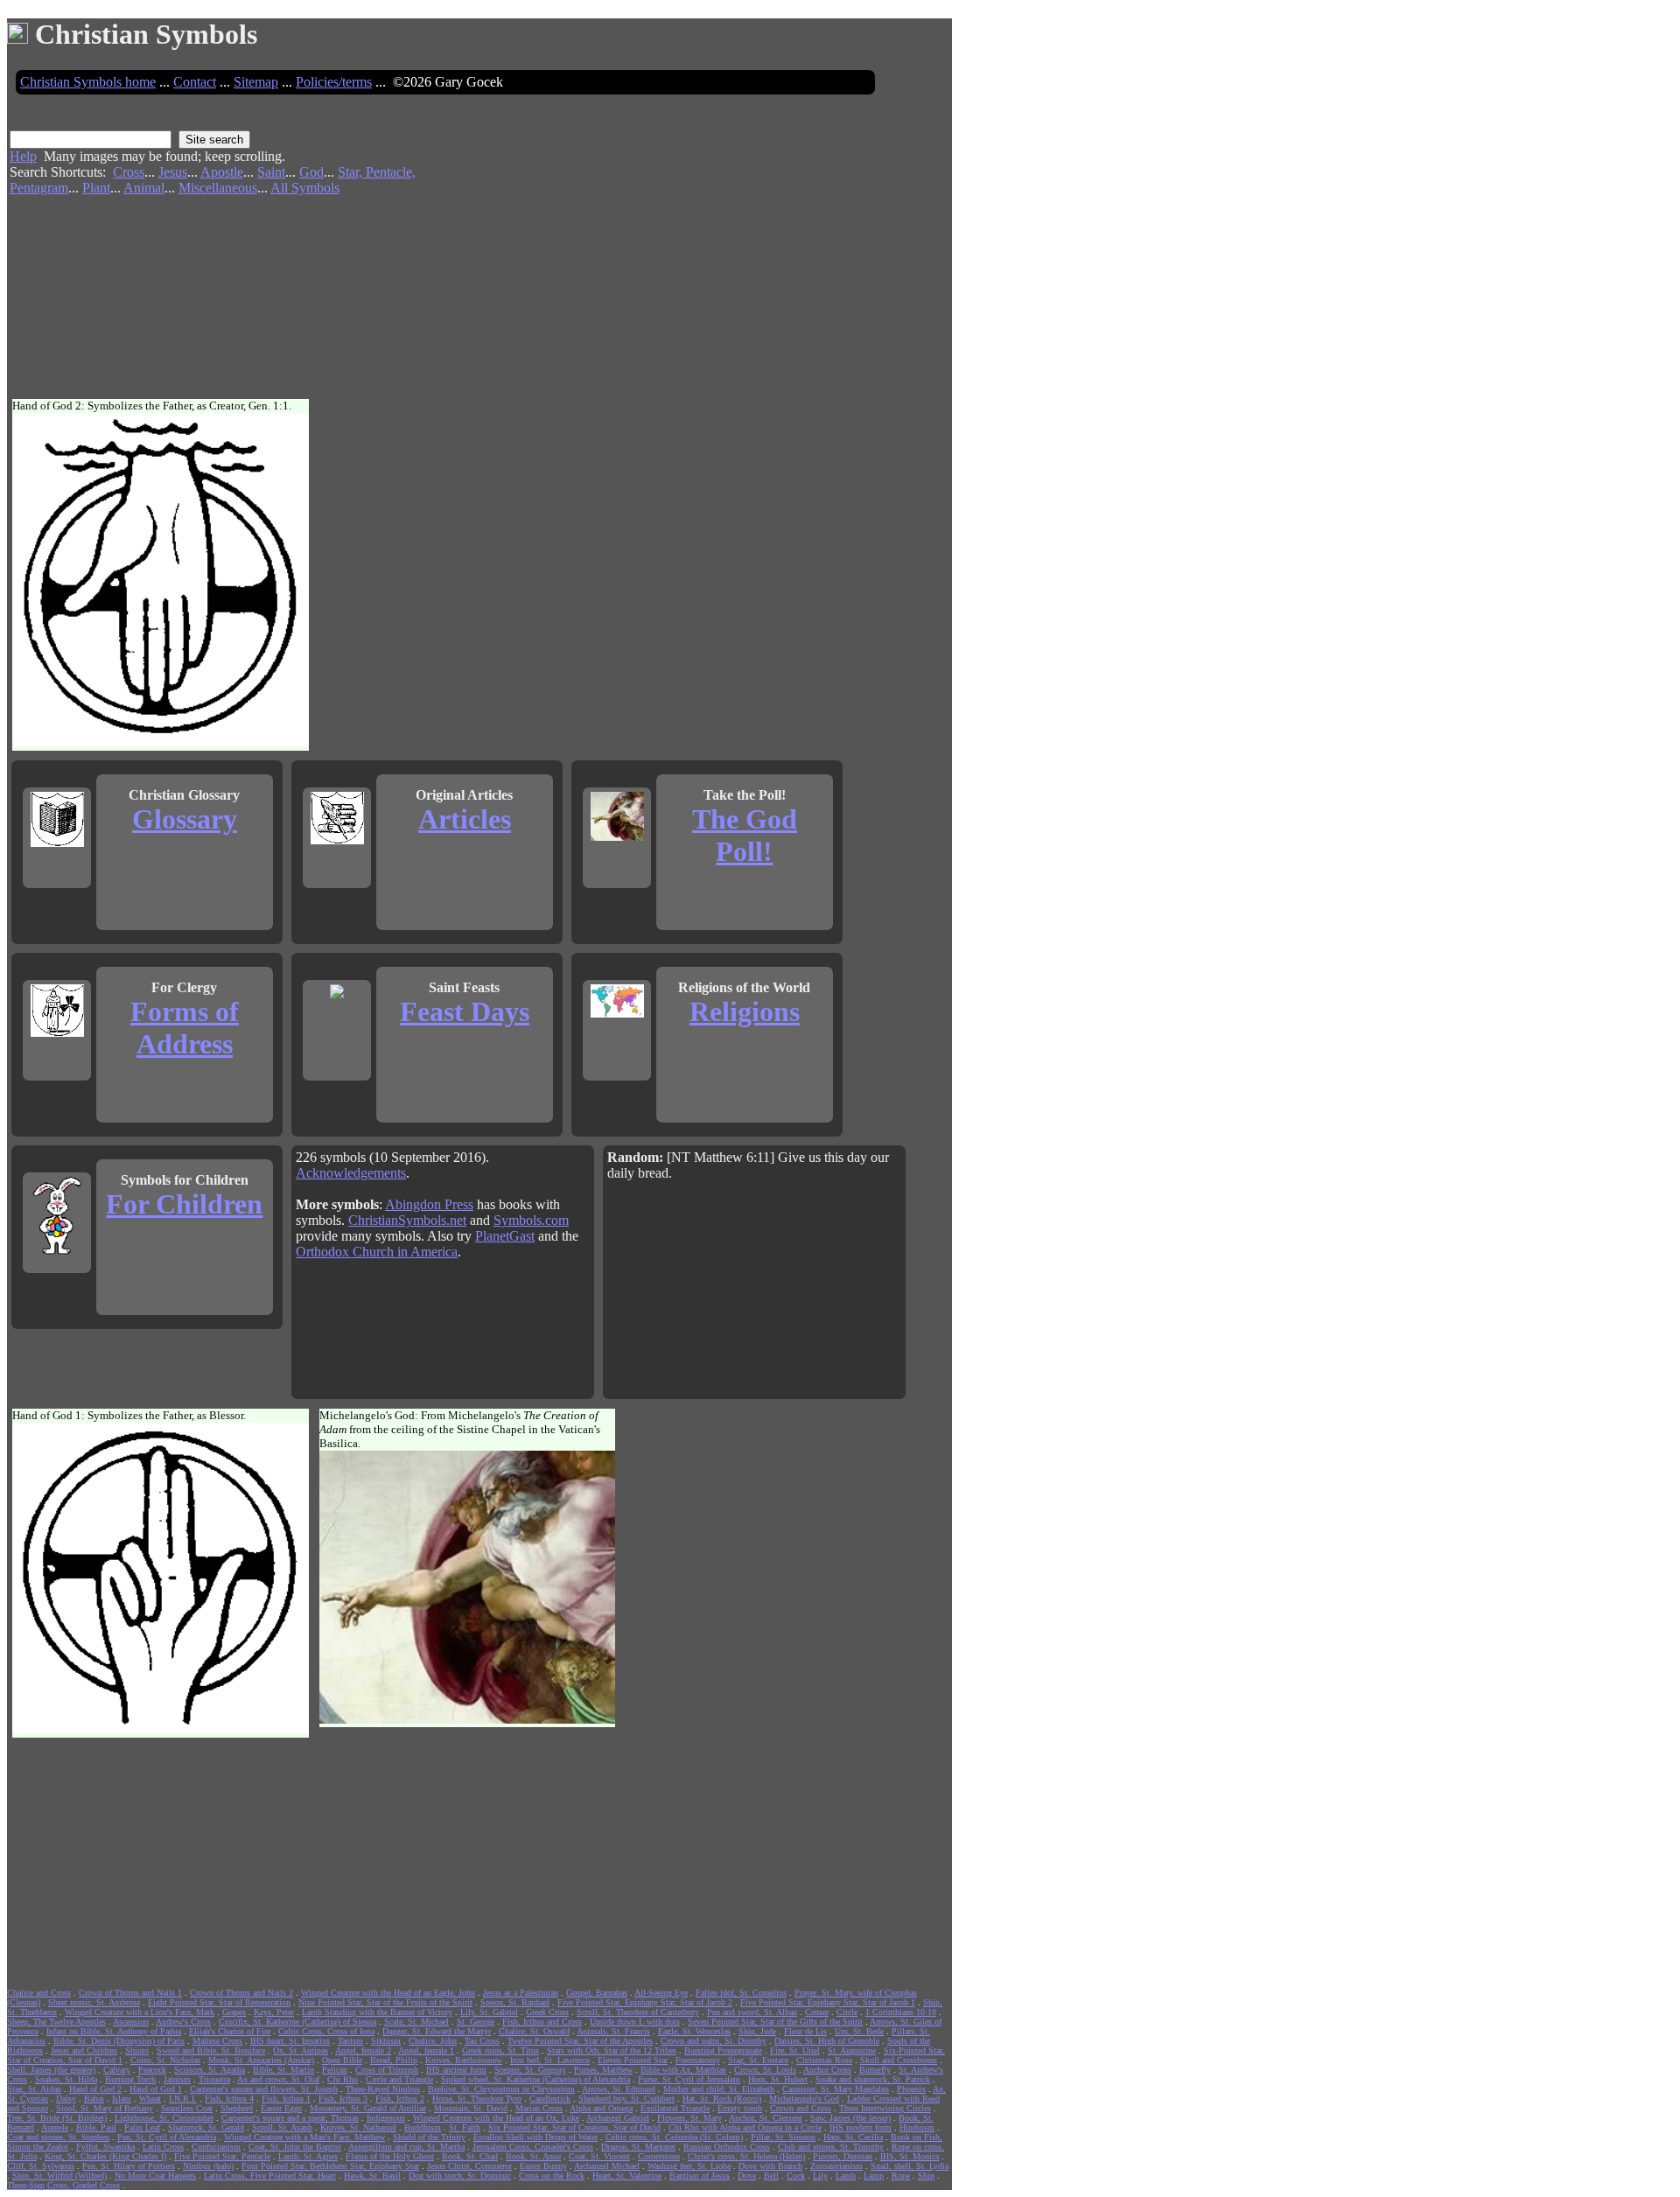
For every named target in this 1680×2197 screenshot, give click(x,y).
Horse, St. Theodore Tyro (477, 2099)
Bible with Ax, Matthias (683, 2070)
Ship (926, 2176)
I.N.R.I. (183, 2099)
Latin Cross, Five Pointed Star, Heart (270, 2176)
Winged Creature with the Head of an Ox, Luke (496, 2118)
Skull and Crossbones (899, 2060)
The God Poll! (745, 835)
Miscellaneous (218, 188)
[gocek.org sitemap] (17, 34)
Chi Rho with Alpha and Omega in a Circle (745, 2127)
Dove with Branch (770, 2166)
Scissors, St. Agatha (210, 2070)
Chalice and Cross (39, 1993)
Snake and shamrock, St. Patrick (873, 2079)
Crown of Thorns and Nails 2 (241, 1993)
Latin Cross (163, 2147)
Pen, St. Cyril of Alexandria (167, 2137)
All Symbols (305, 188)
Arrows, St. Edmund (619, 2089)
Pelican (335, 2070)
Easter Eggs (281, 2108)
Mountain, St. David (471, 2108)
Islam (122, 2099)
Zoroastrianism (836, 2166)
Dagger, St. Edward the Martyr (437, 2031)
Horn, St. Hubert (778, 2079)
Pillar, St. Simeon (783, 2137)
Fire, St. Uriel (795, 2050)
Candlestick (550, 2099)
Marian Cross (539, 2108)
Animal (144, 188)
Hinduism (917, 2127)
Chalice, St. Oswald (534, 2031)
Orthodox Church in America (377, 1252)
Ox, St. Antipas (301, 2050)
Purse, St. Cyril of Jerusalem (689, 2079)
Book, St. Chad (470, 2156)
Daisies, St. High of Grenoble (827, 2041)
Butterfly (875, 2070)
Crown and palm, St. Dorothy (714, 2041)
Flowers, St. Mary (689, 2118)
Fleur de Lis (805, 2031)
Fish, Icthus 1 (286, 2099)
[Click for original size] (163, 743)
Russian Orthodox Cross (727, 2147)
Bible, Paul (96, 2127)
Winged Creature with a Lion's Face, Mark (140, 2012)
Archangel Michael (607, 2166)
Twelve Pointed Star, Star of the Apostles (580, 2041)
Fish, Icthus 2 (400, 2099)
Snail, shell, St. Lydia (910, 2166)
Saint (271, 172)
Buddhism (423, 2127)
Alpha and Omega (601, 2108)
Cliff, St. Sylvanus (41, 2166)
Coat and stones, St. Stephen (58, 2137)
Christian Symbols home (88, 82)
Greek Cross (547, 2012)
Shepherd (237, 2108)
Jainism (177, 2079)
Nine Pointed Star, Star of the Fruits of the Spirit (385, 2002)
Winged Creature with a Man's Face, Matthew (304, 2137)
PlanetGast (505, 1236)
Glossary (185, 819)
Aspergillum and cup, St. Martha (406, 2147)
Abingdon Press (429, 1204)
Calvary (117, 2070)
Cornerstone (659, 2156)
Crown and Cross (801, 2108)
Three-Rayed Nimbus (383, 2089)
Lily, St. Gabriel (489, 2012)
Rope (901, 2176)
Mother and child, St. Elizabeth (719, 2089)
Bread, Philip (394, 2060)
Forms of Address (185, 1028)
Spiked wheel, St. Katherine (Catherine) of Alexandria (535, 2079)
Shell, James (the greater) (51, 2070)
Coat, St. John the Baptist (295, 2147)
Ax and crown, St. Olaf (278, 2079)
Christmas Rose (824, 2060)
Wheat (150, 2099)
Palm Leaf (142, 2127)
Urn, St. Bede (859, 2031)
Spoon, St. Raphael (515, 2002)
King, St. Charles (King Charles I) (105, 2156)
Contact (195, 82)
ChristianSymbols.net (407, 1220)
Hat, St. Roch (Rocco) (722, 2099)
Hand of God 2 (95, 2089)
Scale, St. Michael (416, 2022)
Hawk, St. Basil (372, 2176)
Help (23, 156)
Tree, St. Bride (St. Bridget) (57, 2118)
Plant (96, 188)
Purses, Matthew (603, 2070)
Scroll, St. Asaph (282, 2127)
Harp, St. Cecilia (853, 2137)
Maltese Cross (217, 2041)
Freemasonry (698, 2060)
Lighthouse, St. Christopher (164, 2118)
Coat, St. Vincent (599, 2156)
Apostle (222, 172)
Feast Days (465, 1011)
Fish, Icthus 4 (229, 2099)
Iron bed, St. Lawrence (550, 2060)
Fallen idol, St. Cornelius (741, 1993)
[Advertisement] (715, 244)
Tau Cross (482, 2041)
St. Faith (465, 2127)
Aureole (55, 2127)
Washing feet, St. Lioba (689, 2166)
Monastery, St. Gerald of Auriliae (368, 2108)
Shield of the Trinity (429, 2137)
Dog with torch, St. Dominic (460, 2176)
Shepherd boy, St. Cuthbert (626, 2099)
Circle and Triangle (399, 2079)
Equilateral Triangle (675, 2108)
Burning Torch (130, 2079)
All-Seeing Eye (661, 1993)
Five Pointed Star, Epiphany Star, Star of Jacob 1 (828, 2002)
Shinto (137, 2050)
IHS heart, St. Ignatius (290, 2041)
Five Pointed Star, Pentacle (222, 2156)
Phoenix (911, 2089)
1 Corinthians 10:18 (901, 2012)
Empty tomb (740, 2108)
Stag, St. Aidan (34, 2089)
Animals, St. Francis (613, 2031)
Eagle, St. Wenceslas (694, 2031)
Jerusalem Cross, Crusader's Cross (533, 2147)
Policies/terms (334, 82)
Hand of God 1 (156, 2089)
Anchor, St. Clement (766, 2118)
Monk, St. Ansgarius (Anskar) (261, 2060)
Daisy (66, 2099)
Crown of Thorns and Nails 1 (130, 1993)
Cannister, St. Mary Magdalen (836, 2089)
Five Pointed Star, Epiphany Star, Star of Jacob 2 (645, 2002)
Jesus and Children (84, 2050)
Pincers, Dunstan (843, 2156)
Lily (820, 2176)
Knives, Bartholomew (464, 2060)
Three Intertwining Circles (885, 2108)
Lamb (846, 2176)
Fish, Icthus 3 (343, 2099)
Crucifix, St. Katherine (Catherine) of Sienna (297, 2022)
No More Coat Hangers (155, 2176)
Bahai (94, 2099)
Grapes (234, 2012)
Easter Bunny (543, 2166)
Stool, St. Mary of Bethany (105, 2108)
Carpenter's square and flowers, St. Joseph (264, 2089)
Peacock (152, 2070)
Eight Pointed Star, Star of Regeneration (219, 2002)
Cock (796, 2176)
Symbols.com (531, 1220)
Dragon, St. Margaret (638, 2147)
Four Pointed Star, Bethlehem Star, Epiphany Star (330, 2166)
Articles (465, 819)
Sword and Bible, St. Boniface (211, 2050)
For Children (184, 1204)
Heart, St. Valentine (627, 2176)
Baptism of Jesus (700, 2176)
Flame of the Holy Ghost (390, 2156)
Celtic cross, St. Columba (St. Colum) (674, 2137)
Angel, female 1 (426, 2050)
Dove (747, 2176)
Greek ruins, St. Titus (500, 2050)
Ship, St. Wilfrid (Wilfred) (59, 2176)
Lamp (874, 2176)
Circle (847, 2012)
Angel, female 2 (363, 2050)
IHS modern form (861, 2127)
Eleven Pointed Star (633, 2060)
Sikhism (386, 2041)
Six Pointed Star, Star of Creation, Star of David (574, 2127)
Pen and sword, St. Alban (752, 2012)
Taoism (350, 2041)
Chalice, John (433, 2041)
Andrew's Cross (183, 2022)
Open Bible (342, 2060)
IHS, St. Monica (910, 2156)
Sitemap (256, 82)
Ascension (131, 2022)
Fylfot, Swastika (105, 2147)
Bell (771, 2176)
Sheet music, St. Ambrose (94, 2002)
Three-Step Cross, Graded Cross (63, 2185)
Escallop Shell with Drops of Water (535, 2137)
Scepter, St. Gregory (530, 2070)
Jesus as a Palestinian (521, 1993)
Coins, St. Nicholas (165, 2060)
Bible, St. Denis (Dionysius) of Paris (119, 2041)
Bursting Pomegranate (723, 2050)
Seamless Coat (187, 2108)
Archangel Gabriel (618, 2118)
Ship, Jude (757, 2031)
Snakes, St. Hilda (66, 2079)
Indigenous (386, 2118)
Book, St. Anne (533, 2156)
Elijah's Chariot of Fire (230, 2031)
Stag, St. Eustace (758, 2060)
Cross (129, 172)
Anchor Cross (827, 2070)
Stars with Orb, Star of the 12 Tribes (612, 2050)
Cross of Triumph (387, 2070)
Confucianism (216, 2147)
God (311, 172)
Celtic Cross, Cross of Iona (326, 2031)
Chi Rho (343, 2079)
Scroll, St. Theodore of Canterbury (638, 2012)
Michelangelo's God (804, 2099)
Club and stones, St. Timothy (831, 2147)
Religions (745, 1011)
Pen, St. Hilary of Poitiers (129, 2166)
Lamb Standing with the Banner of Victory (377, 2012)
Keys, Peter (274, 2012)
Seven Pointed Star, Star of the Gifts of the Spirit (775, 2022)
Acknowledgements (351, 1173)
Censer (817, 2012)
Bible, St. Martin (283, 2070)
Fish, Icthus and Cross (542, 2022)
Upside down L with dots (635, 2022)
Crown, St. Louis (765, 2070)
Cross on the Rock (552, 2176)
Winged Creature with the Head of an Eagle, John (388, 1993)
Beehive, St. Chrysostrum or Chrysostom (501, 2089)
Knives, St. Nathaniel (358, 2127)
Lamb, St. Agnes (308, 2156)
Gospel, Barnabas (597, 1993)
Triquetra (214, 2079)
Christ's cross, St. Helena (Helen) (746, 2156)
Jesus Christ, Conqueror (469, 2166)
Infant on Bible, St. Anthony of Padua (114, 2031)
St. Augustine (852, 2050)
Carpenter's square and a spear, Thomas (290, 2118)
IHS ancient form (456, 2070)
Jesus (173, 172)
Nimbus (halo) (208, 2166)
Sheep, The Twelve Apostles (56, 2022)
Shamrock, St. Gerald (206, 2127)
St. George (476, 2022)
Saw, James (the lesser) (850, 2118)
